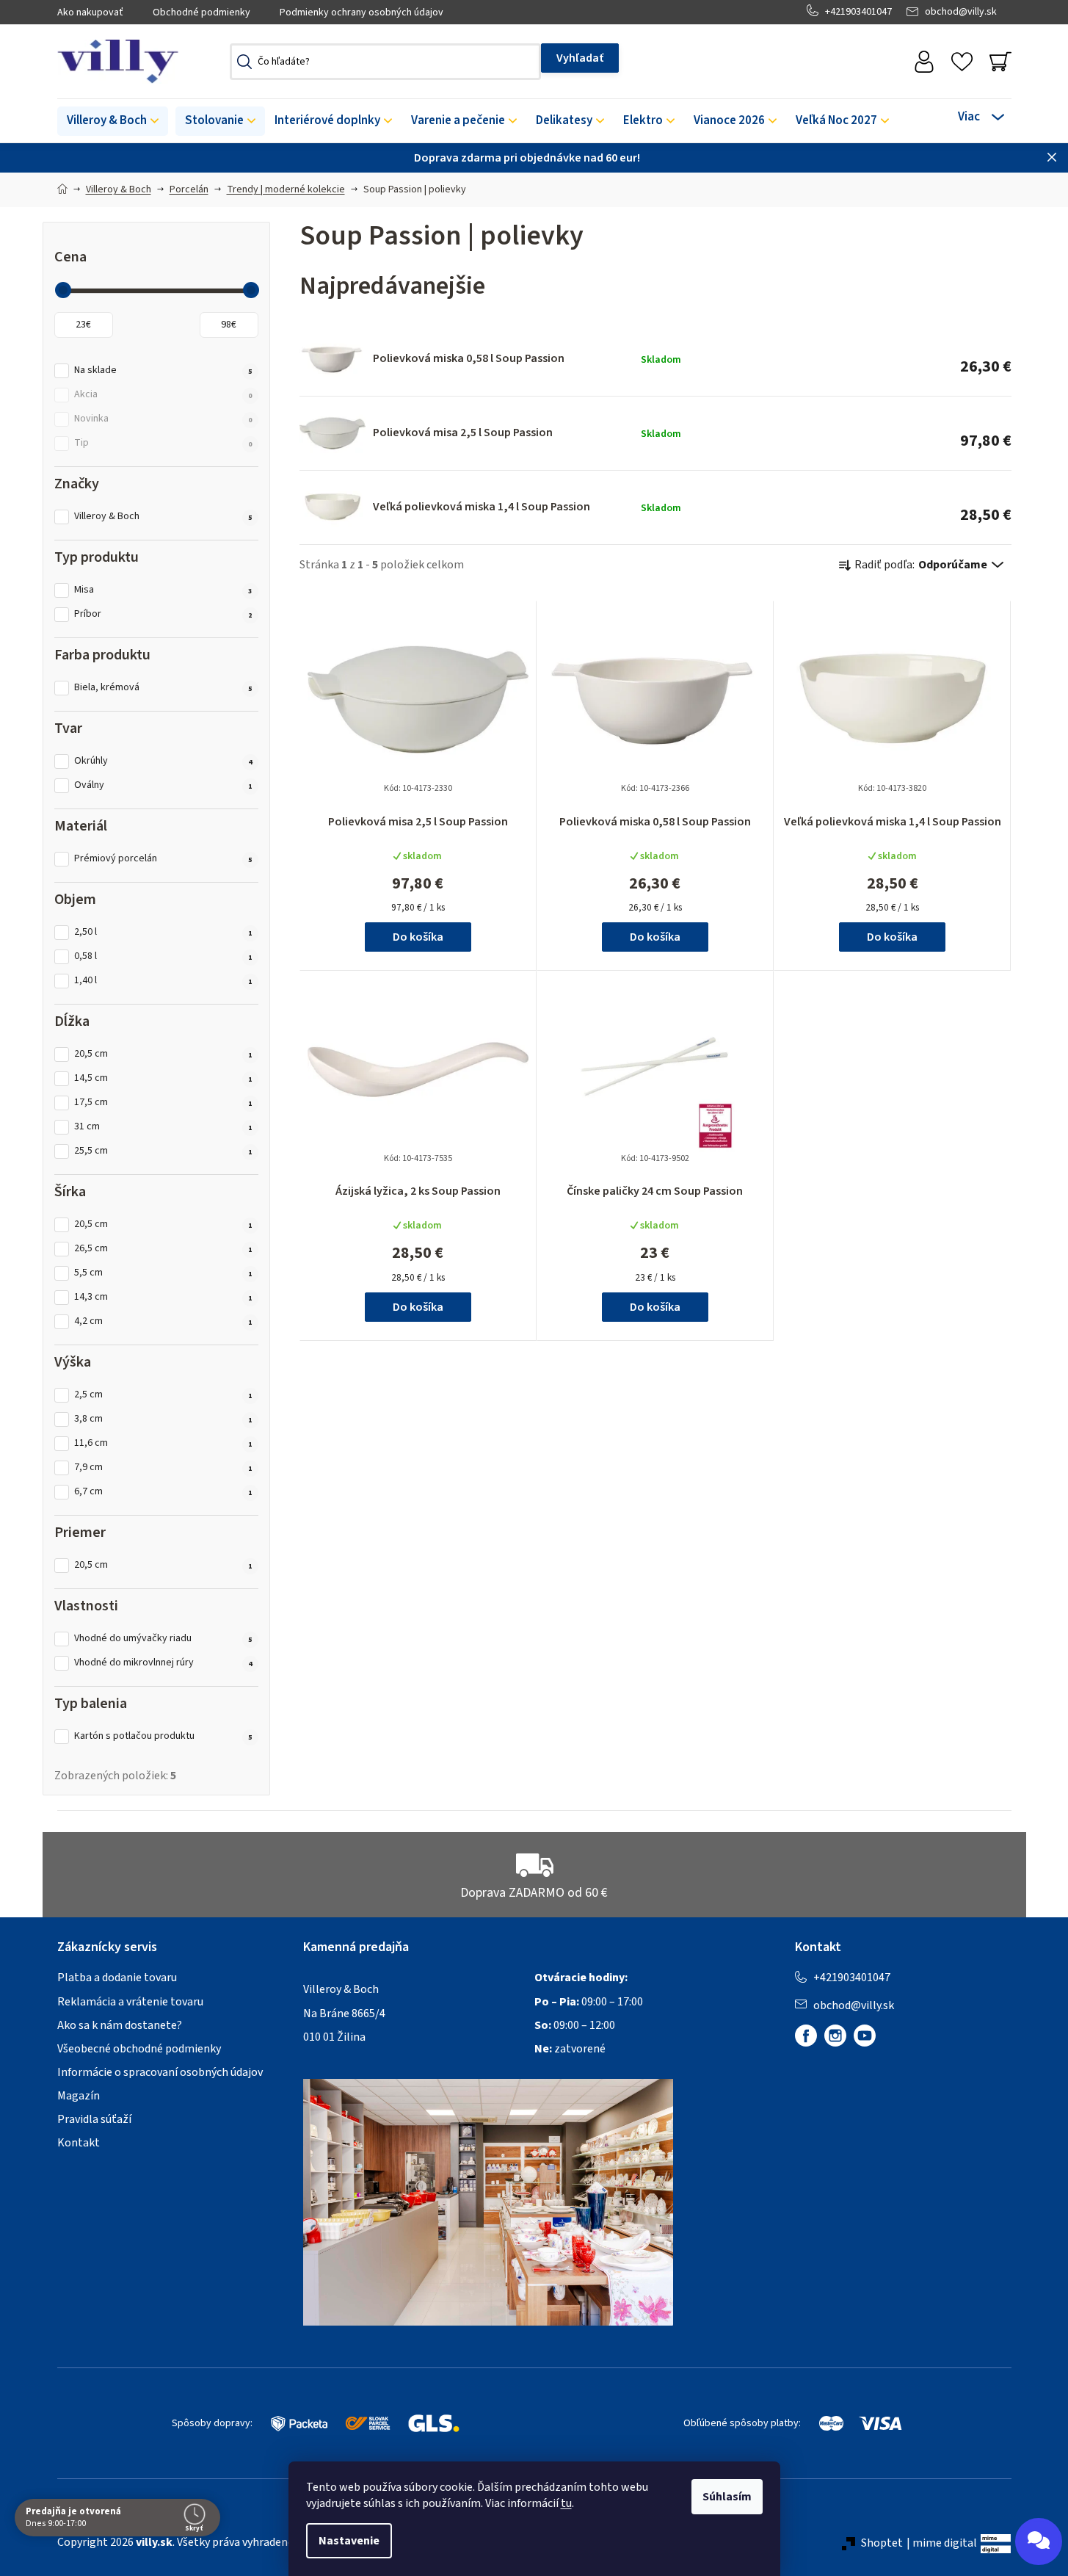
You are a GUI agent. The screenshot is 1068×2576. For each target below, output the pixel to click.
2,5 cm (163, 1395)
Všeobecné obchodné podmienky (139, 2049)
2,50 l (163, 932)
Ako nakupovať (90, 12)
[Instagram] (835, 2036)
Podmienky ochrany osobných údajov (362, 12)
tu (566, 2503)
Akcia (163, 395)
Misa (163, 590)
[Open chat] (1039, 2541)
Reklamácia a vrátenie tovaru (130, 2002)
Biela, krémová (163, 688)
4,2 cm (163, 1321)
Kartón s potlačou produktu (163, 1736)
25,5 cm (163, 1151)
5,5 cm (163, 1273)
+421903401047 (858, 12)
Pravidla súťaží (94, 2119)
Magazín (79, 2096)
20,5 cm (163, 1054)
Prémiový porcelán (163, 859)
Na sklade (163, 370)
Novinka (163, 419)
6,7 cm (163, 1492)
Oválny (163, 785)
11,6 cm (163, 1443)
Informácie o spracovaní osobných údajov (160, 2072)
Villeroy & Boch (163, 517)
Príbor (163, 614)
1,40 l (163, 981)
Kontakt (79, 2143)
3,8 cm (163, 1419)
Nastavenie (349, 2541)
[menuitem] (113, 121)
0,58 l (163, 956)
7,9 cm (163, 1468)
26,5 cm (163, 1249)
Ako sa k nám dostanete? (120, 2025)
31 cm (163, 1127)
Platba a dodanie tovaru (117, 1978)
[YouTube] (865, 2036)
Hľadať (580, 58)
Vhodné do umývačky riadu (163, 1639)
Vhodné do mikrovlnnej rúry (163, 1663)
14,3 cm (163, 1297)
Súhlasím (727, 2497)
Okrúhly (163, 761)
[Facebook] (806, 2036)
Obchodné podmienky (201, 12)
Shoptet (882, 2543)
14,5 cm (163, 1078)
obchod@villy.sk (961, 12)
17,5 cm (163, 1103)
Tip (163, 443)
